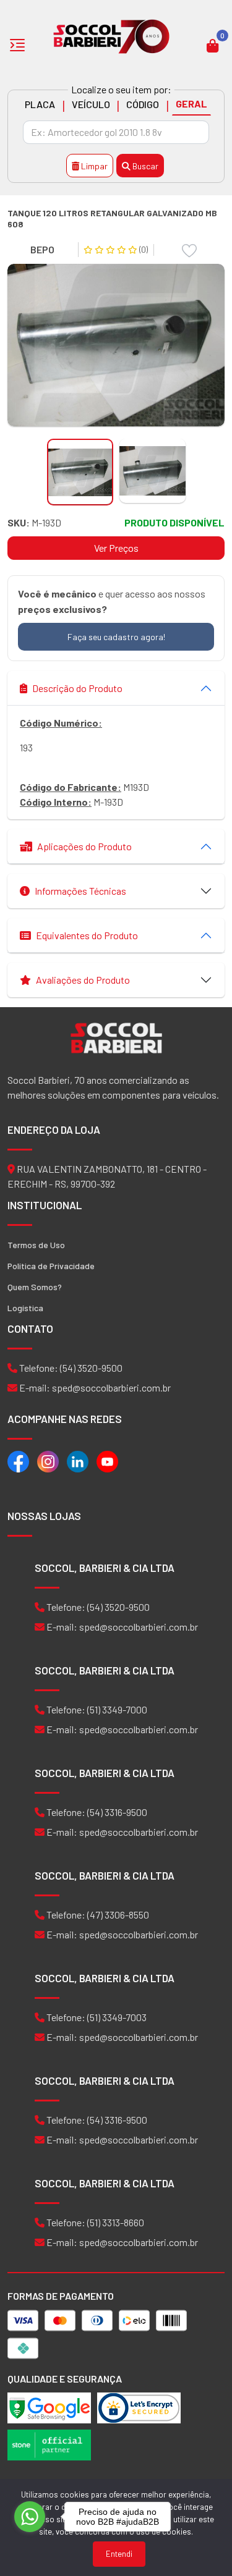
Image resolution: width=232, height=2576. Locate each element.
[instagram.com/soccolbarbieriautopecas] (48, 1460)
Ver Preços (116, 548)
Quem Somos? (35, 1287)
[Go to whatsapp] (30, 2517)
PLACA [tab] (40, 104)
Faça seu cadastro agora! (116, 637)
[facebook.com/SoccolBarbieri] (18, 1460)
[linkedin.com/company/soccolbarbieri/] (78, 1460)
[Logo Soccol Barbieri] (111, 36)
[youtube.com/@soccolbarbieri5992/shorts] (107, 1460)
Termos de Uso (36, 1245)
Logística (25, 1308)
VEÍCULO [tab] (91, 104)
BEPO (42, 249)
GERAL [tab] (191, 103)
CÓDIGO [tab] (143, 104)
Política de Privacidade (51, 1266)
